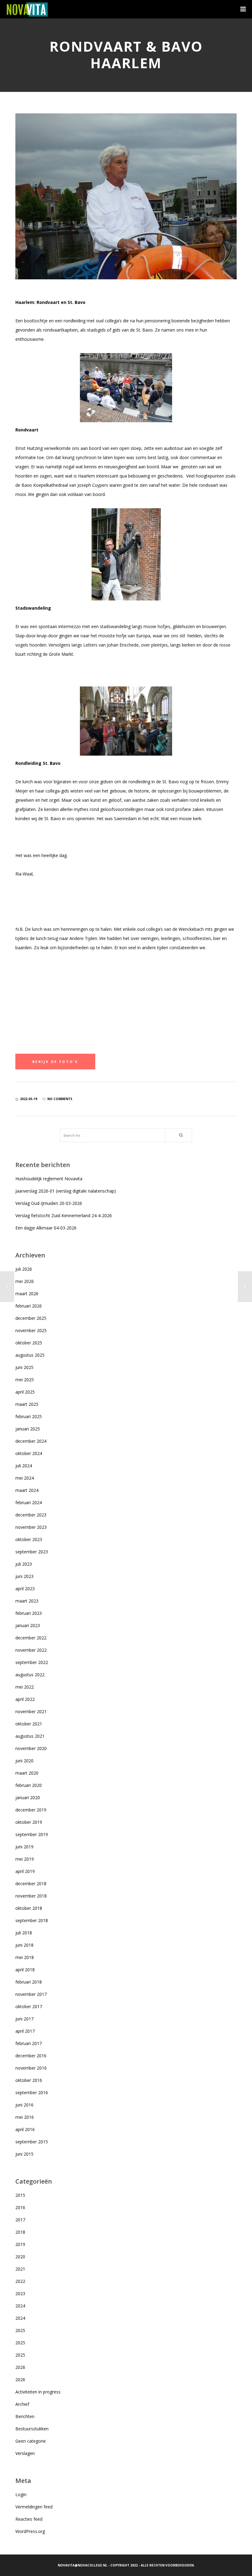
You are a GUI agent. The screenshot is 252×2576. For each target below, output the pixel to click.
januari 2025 (28, 1429)
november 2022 (31, 1650)
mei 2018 (25, 1957)
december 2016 (31, 2056)
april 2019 (25, 1871)
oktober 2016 (29, 2080)
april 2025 (25, 1392)
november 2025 (31, 1330)
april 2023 (25, 1589)
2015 (20, 2195)
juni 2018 (24, 1945)
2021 (20, 2269)
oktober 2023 (29, 1539)
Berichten (25, 2416)
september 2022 (32, 1662)
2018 (20, 2232)
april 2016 (25, 2129)
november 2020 (31, 1748)
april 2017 (25, 2031)
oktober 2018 (29, 1908)
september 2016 (32, 2092)
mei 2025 (25, 1380)
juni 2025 (24, 1367)
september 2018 (32, 1920)
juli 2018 (24, 1933)
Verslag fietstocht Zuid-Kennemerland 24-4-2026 (64, 1215)
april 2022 (25, 1699)
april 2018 (25, 1970)
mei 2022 (25, 1687)
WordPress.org (30, 2531)
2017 (20, 2220)
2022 (20, 2281)
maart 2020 (27, 1773)
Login (21, 2494)
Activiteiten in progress (38, 2392)
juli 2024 (24, 1466)
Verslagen (25, 2453)
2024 (20, 2306)
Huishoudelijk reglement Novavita (49, 1179)
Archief (22, 2404)
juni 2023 (24, 1576)
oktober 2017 (29, 2006)
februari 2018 (29, 1982)
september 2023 (32, 1552)
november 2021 (31, 1711)
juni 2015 (24, 2154)
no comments (60, 1099)
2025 (20, 2330)
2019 (20, 2244)
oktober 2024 (29, 1453)
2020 (20, 2257)
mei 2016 (25, 2117)
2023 (20, 2293)
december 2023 (31, 1515)
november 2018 (31, 1896)
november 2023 (31, 1527)
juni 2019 (24, 1847)
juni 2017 (24, 2019)
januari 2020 (28, 1797)
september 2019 (32, 1834)
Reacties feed (29, 2519)
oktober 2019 (29, 1822)
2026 (20, 2367)
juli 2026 (24, 1269)
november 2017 (31, 1994)
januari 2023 (28, 1625)
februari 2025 (29, 1416)
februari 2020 (29, 1785)
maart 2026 (27, 1294)
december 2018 (31, 1884)
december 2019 (31, 1810)
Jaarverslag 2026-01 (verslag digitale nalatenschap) (66, 1191)
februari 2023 (29, 1613)
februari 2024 (29, 1502)
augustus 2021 (30, 1736)
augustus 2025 (30, 1355)
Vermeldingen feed (34, 2507)
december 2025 (31, 1318)
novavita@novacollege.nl (83, 2565)
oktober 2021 (29, 1724)
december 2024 (31, 1441)
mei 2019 (25, 1859)
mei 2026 (25, 1281)
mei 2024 (25, 1478)
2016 (20, 2207)
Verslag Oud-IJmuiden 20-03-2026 (49, 1203)
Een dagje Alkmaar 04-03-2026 (46, 1228)
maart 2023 (27, 1601)
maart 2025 (27, 1404)
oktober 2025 (29, 1343)
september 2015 (32, 2142)
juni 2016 (24, 2105)
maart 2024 (27, 1490)
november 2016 (31, 2068)
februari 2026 (29, 1306)
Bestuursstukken (32, 2429)
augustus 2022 (30, 1675)
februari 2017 (29, 2043)
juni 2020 (24, 1761)
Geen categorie (31, 2441)
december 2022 (31, 1638)
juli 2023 (24, 1564)
